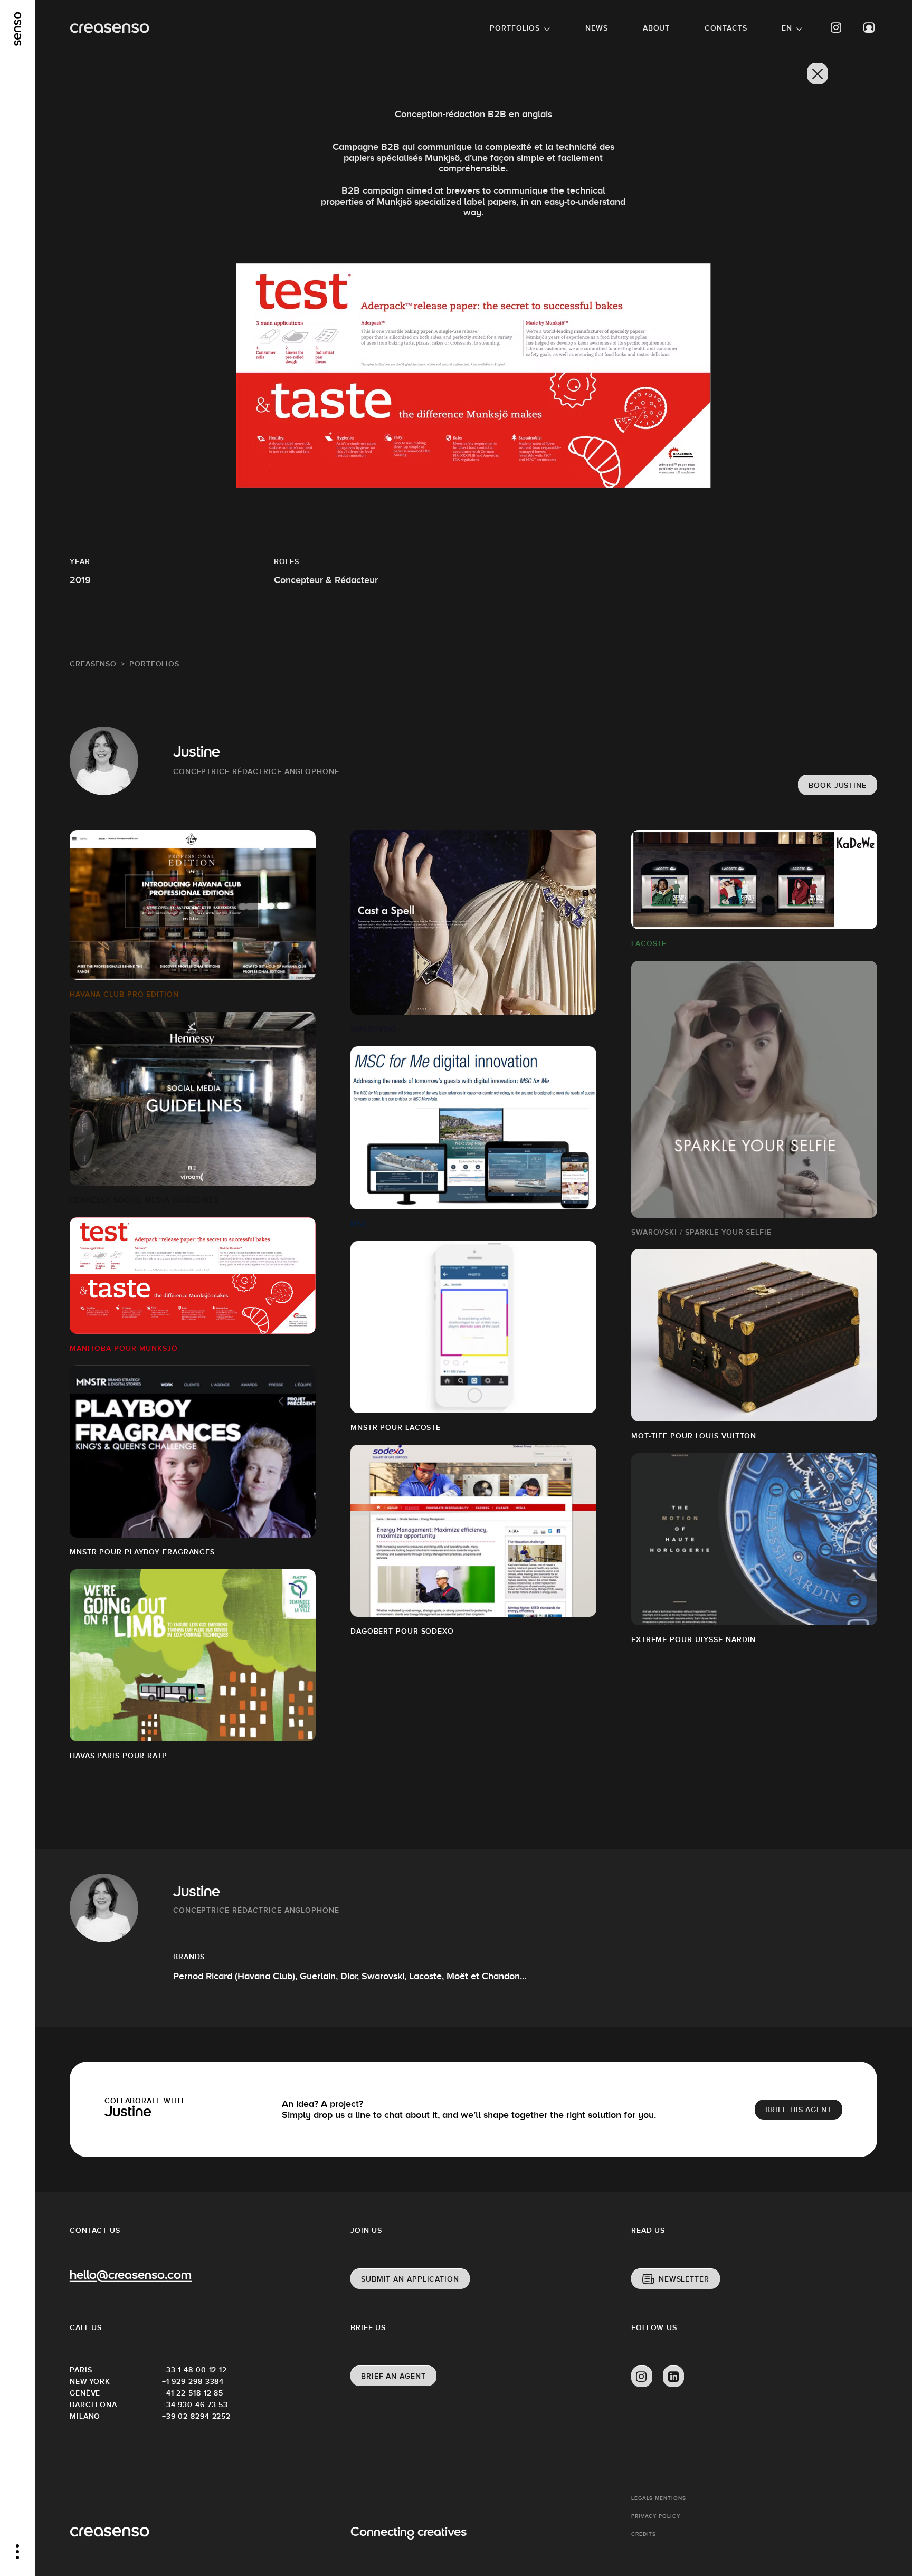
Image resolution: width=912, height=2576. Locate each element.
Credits (644, 2534)
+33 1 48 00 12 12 (194, 2370)
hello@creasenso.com (131, 2276)
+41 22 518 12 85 (193, 2393)
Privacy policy (656, 2516)
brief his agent (799, 2110)
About (657, 28)
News (597, 28)
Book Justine (838, 785)
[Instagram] (837, 28)
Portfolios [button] (515, 28)
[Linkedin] (673, 2377)
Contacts (726, 28)
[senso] (18, 29)
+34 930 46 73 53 (195, 2405)
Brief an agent (393, 2376)
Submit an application (410, 2279)
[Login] (869, 28)
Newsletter (684, 2279)
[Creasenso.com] (110, 28)
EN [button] (787, 28)
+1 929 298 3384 (193, 2381)
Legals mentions (659, 2498)
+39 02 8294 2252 (196, 2416)
